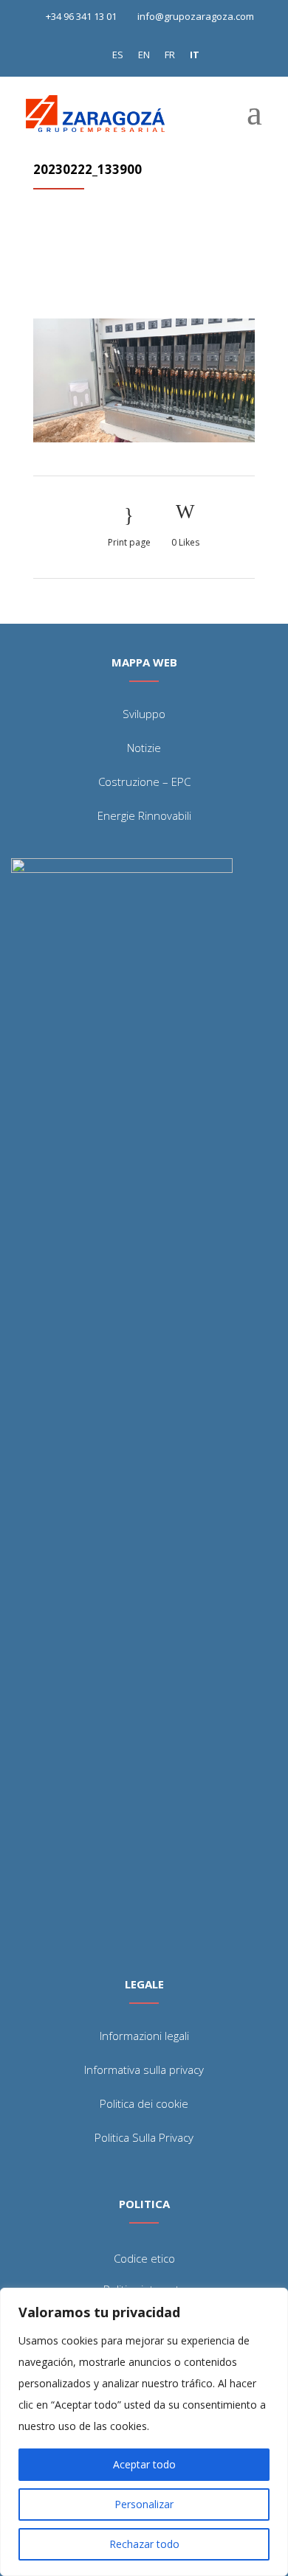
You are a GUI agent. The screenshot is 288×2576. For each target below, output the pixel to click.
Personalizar (144, 2504)
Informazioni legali (144, 2036)
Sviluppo (144, 714)
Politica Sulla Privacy (144, 2137)
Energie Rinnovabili (144, 815)
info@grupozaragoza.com (196, 16)
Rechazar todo (144, 2544)
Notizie (144, 748)
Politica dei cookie (144, 2103)
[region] (144, 2432)
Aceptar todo (144, 2464)
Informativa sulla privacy (144, 2069)
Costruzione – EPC (144, 781)
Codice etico (144, 2258)
